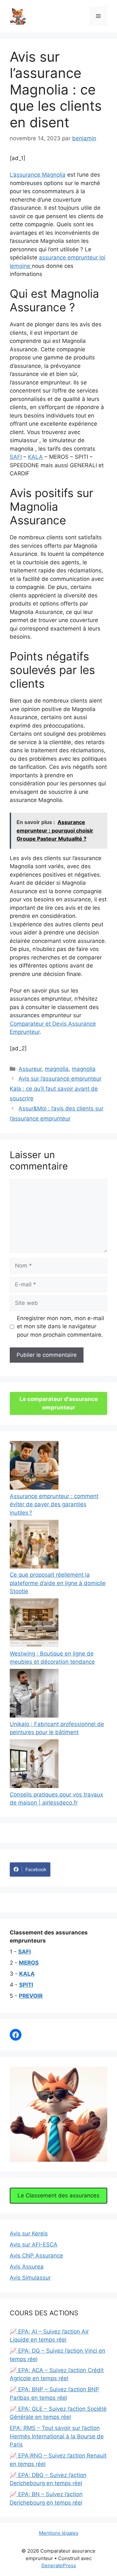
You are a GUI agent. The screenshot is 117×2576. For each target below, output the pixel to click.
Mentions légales (59, 2533)
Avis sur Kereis (29, 2233)
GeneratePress (59, 2565)
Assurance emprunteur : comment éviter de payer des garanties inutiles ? (54, 1504)
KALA (35, 457)
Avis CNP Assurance (36, 2256)
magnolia (57, 1069)
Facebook (36, 1869)
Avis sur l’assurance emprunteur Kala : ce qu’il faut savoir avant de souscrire (56, 1088)
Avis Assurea (27, 2267)
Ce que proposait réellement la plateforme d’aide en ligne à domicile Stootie (58, 1583)
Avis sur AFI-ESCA (34, 2245)
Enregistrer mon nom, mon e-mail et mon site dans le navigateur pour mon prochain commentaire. (60, 1326)
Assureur (30, 1069)
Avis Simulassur (30, 2278)
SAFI (16, 457)
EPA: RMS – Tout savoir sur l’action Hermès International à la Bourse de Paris (57, 2436)
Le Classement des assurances (58, 2195)
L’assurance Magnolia (38, 175)
